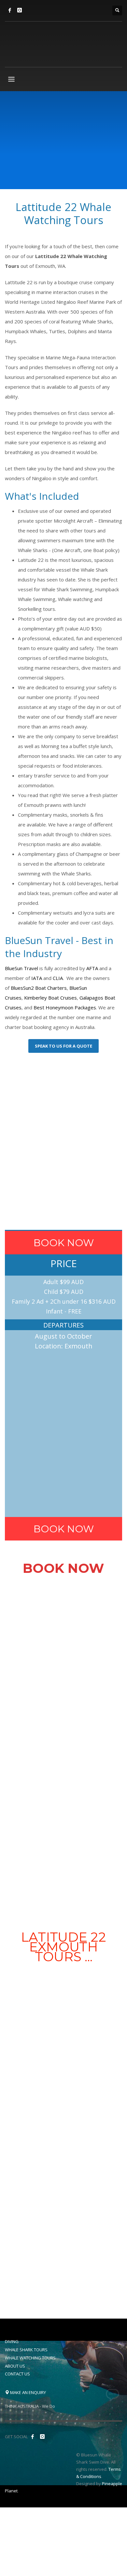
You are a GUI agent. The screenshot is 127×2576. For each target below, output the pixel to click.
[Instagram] (42, 2437)
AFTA (92, 968)
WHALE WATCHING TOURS (30, 2358)
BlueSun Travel (21, 968)
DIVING (12, 2341)
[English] (36, 10)
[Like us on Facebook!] (33, 2437)
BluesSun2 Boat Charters (39, 988)
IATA (37, 978)
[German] (70, 10)
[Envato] (20, 10)
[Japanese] (81, 10)
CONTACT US (17, 2374)
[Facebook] (10, 10)
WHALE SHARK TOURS (26, 2350)
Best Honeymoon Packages (65, 1007)
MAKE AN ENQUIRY (28, 2392)
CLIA (58, 978)
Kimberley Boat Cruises (50, 998)
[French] (59, 10)
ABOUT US (15, 2366)
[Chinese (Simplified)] (48, 10)
